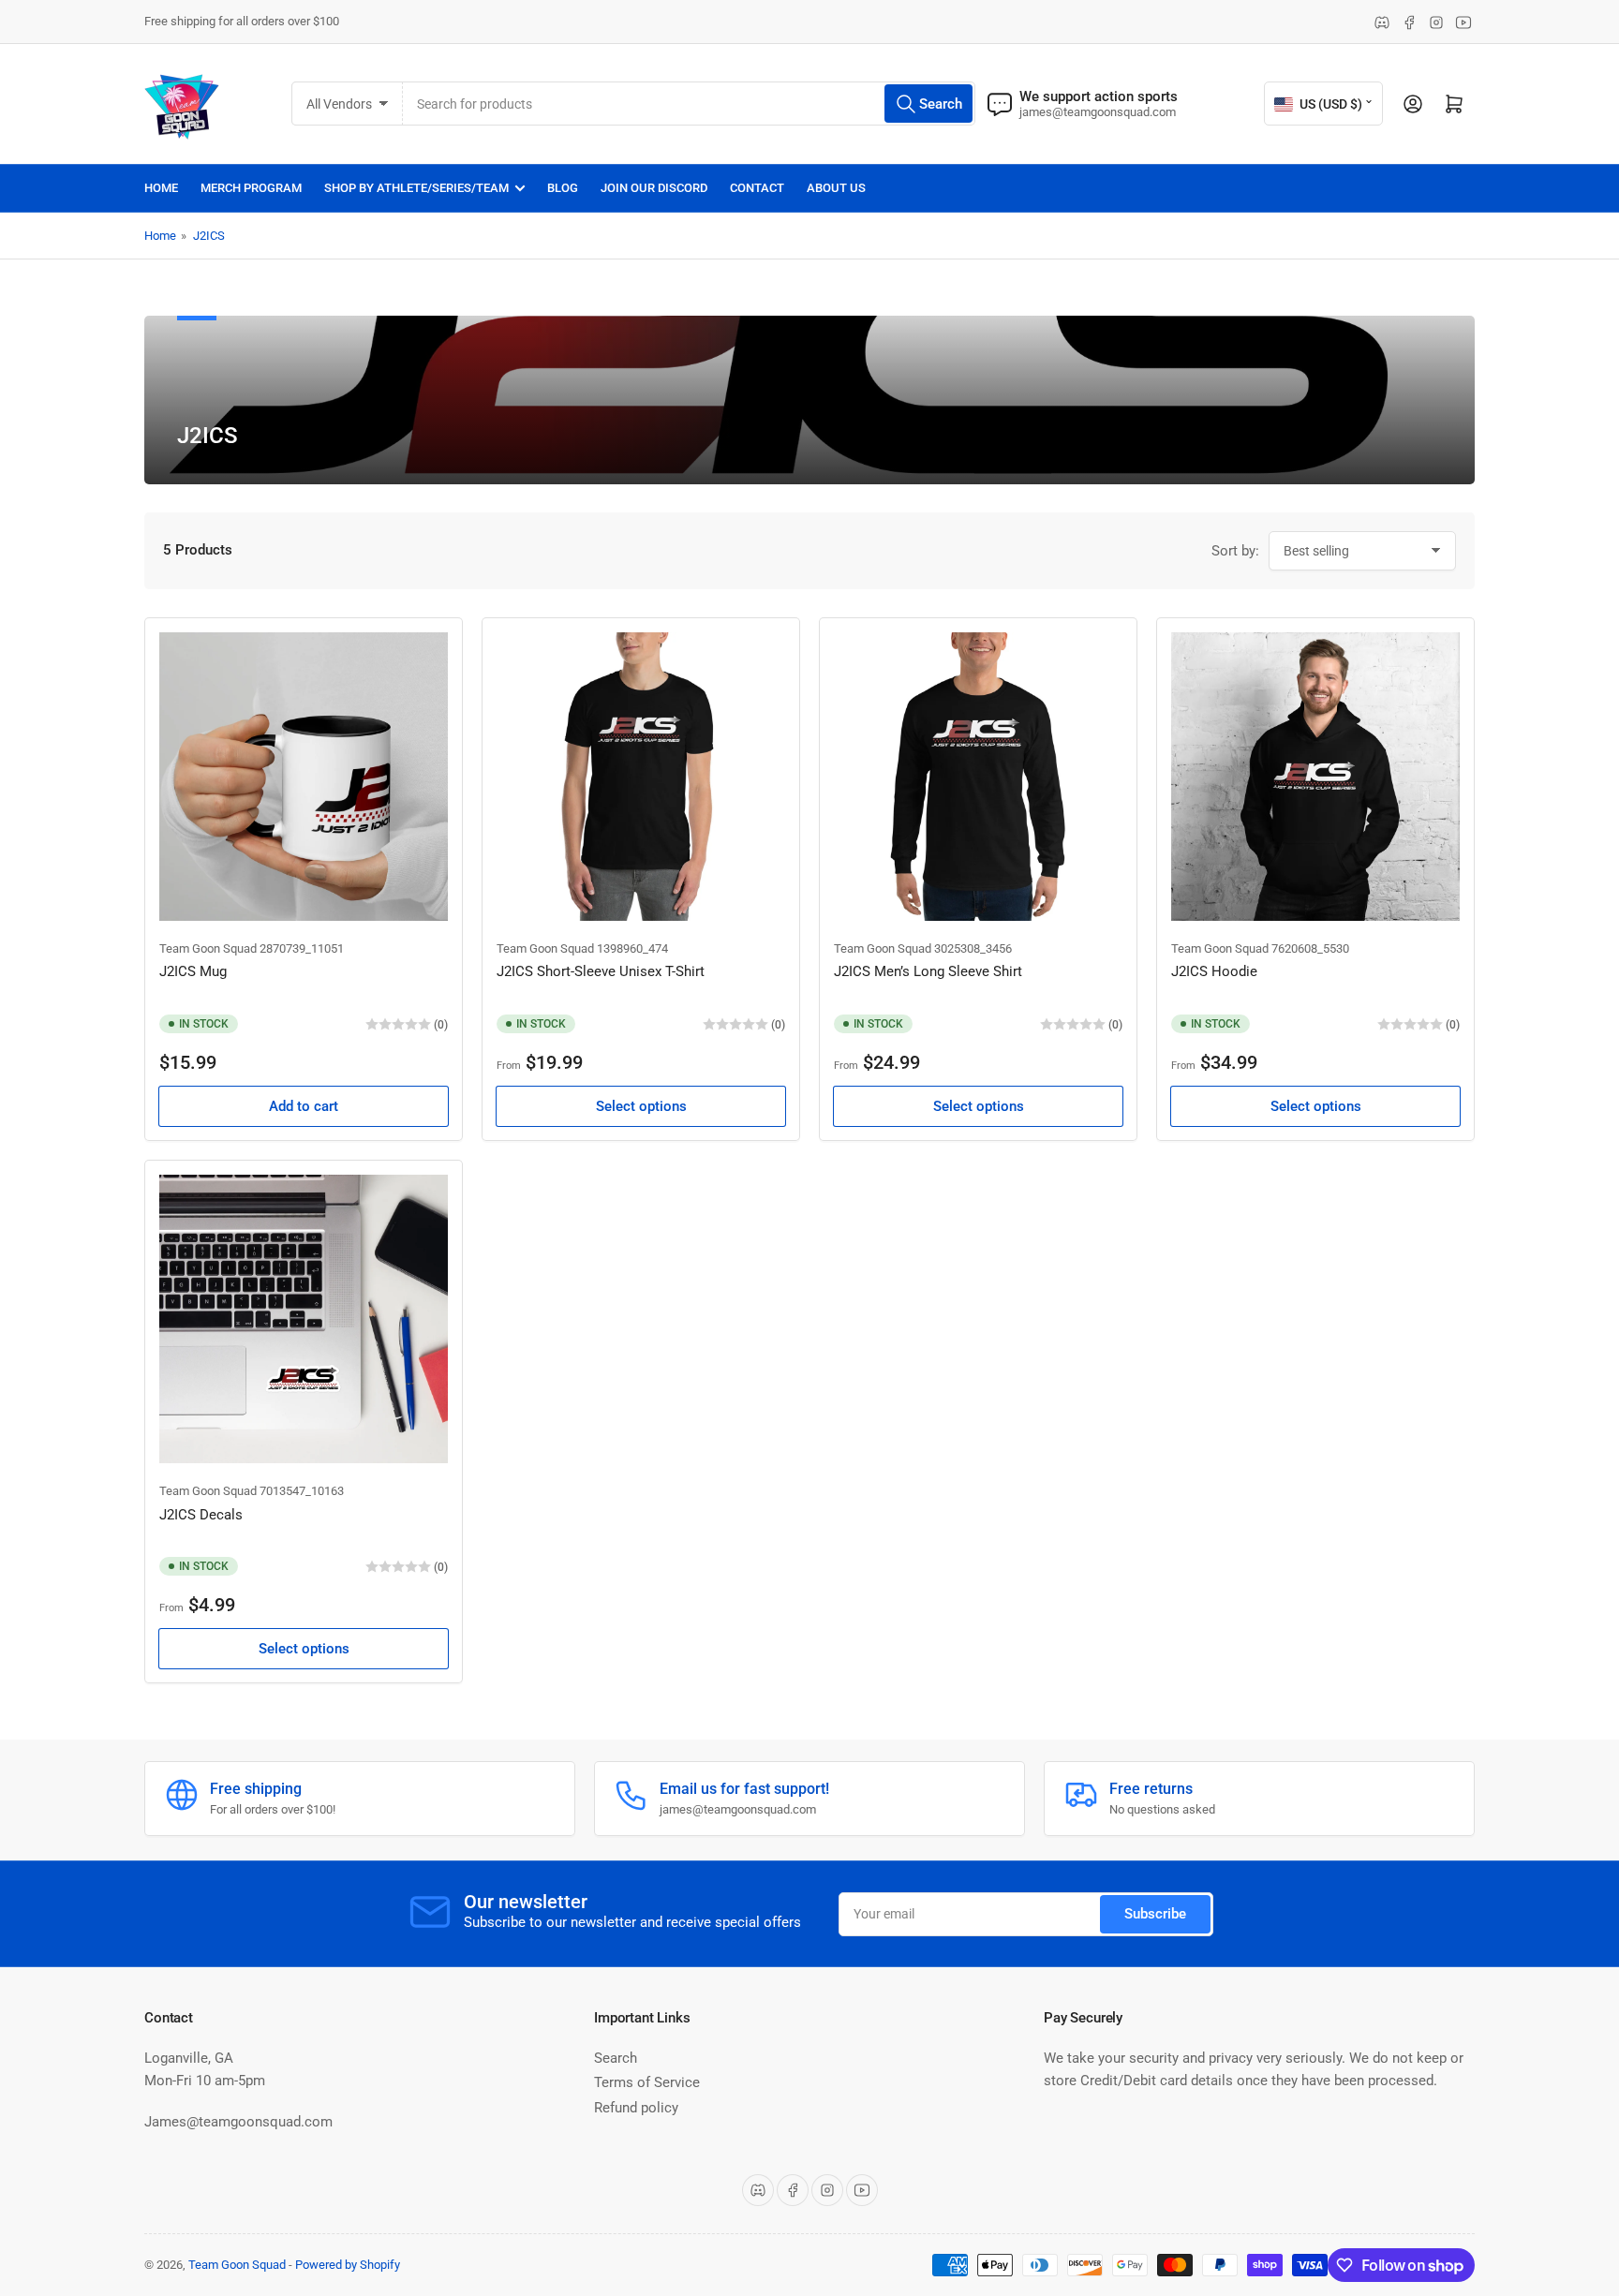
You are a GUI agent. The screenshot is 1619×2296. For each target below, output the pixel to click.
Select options (641, 1106)
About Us (836, 188)
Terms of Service (647, 2082)
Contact (757, 188)
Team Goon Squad (208, 948)
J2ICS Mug (193, 971)
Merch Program (251, 188)
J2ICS (209, 236)
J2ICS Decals (201, 1515)
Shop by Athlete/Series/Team (416, 188)
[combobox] (689, 104)
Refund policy (636, 2108)
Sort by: (1235, 551)
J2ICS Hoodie (1214, 971)
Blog (563, 188)
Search (616, 2058)
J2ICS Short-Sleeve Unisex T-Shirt (601, 971)
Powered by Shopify (348, 2265)
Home (161, 188)
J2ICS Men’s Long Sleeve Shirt (928, 971)
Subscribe (1155, 1914)
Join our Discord (654, 188)
